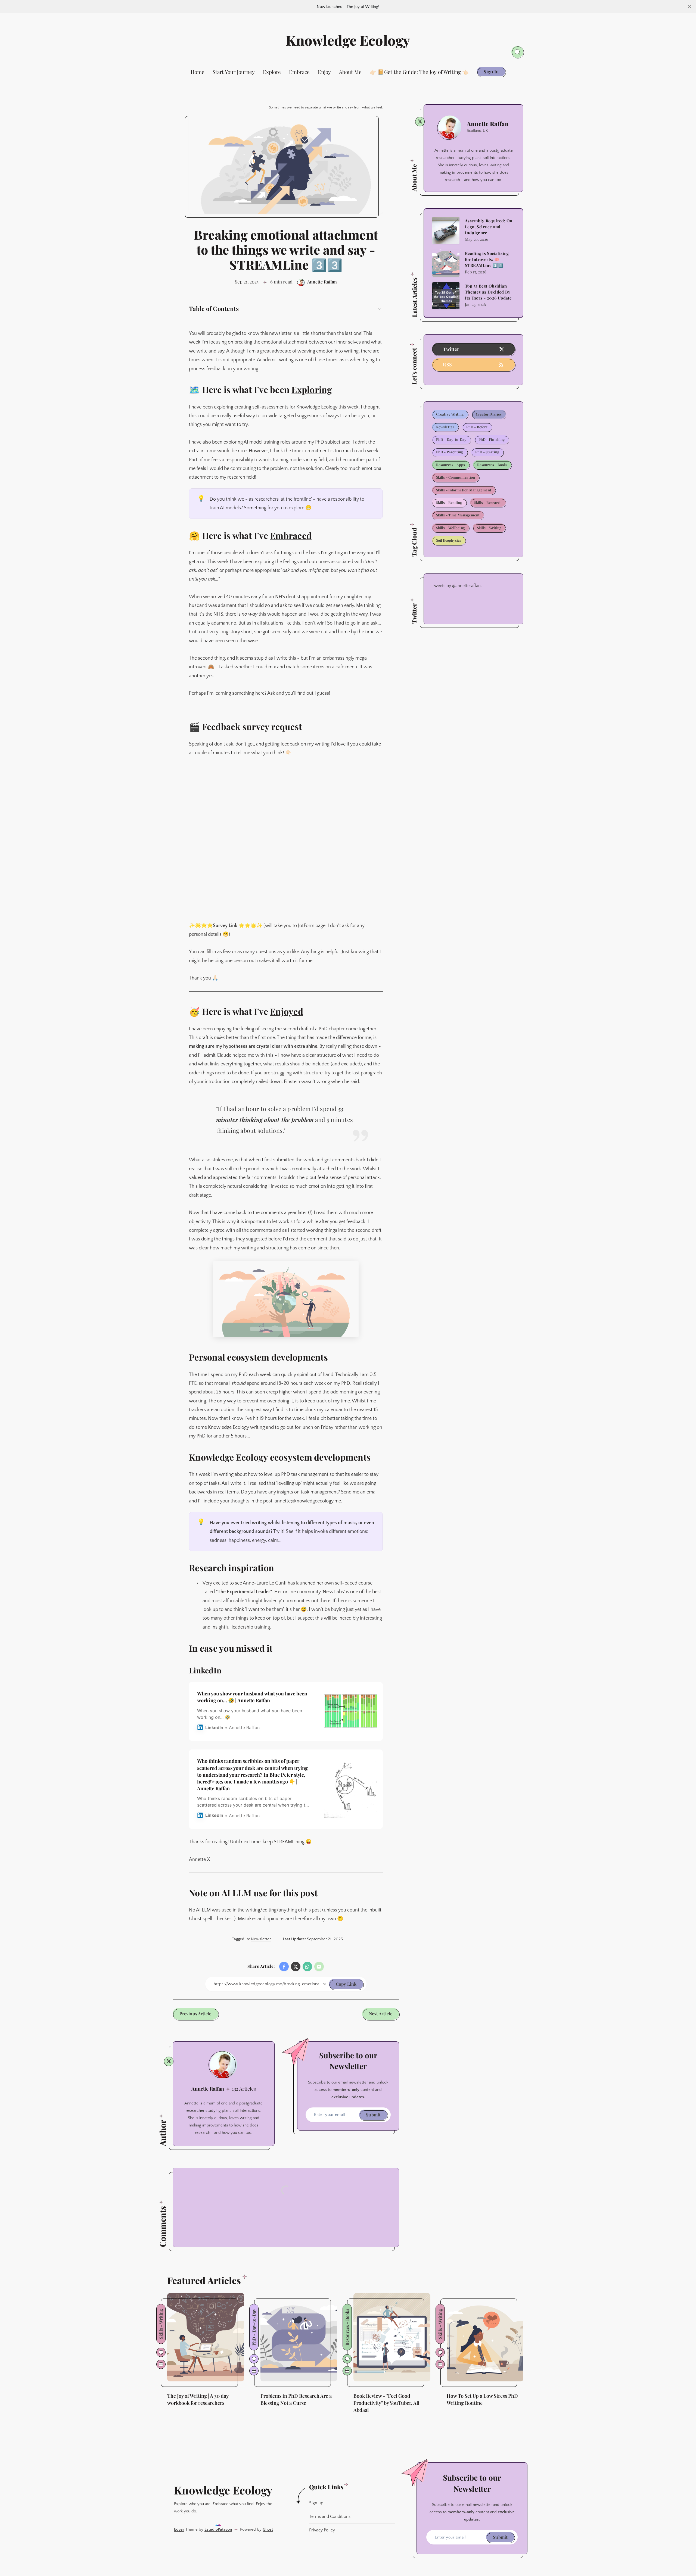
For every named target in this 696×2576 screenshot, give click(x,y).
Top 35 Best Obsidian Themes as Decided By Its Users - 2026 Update (488, 292)
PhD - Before (477, 427)
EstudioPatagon (218, 2529)
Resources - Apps (451, 465)
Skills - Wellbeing (450, 528)
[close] (689, 7)
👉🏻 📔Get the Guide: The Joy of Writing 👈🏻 (419, 72)
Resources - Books (492, 465)
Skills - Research (488, 502)
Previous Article (195, 2014)
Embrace (299, 72)
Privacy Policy (322, 2530)
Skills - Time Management (458, 515)
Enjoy (324, 72)
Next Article (381, 2014)
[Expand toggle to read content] (380, 309)
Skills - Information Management (464, 490)
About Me (350, 72)
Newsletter (261, 1939)
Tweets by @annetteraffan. (457, 585)
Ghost (268, 2529)
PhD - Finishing (492, 439)
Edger (179, 2529)
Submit (373, 2115)
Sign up (316, 2503)
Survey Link (225, 926)
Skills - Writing (489, 528)
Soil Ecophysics (449, 540)
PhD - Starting (487, 452)
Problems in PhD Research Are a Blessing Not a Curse (296, 2399)
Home (198, 72)
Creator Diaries (489, 414)
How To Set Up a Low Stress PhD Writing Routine (482, 2399)
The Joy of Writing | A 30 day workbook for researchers (198, 2399)
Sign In (491, 71)
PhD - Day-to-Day (451, 439)
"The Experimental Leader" (244, 1592)
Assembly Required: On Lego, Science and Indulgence (489, 227)
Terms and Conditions (330, 2516)
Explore (272, 72)
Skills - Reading (449, 502)
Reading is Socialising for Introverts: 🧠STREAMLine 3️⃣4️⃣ (487, 259)
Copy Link (346, 1984)
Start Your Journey (234, 72)
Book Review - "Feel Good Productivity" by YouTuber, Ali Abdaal (386, 2403)
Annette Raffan (208, 2089)
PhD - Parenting (450, 452)
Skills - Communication (456, 477)
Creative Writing (450, 414)
